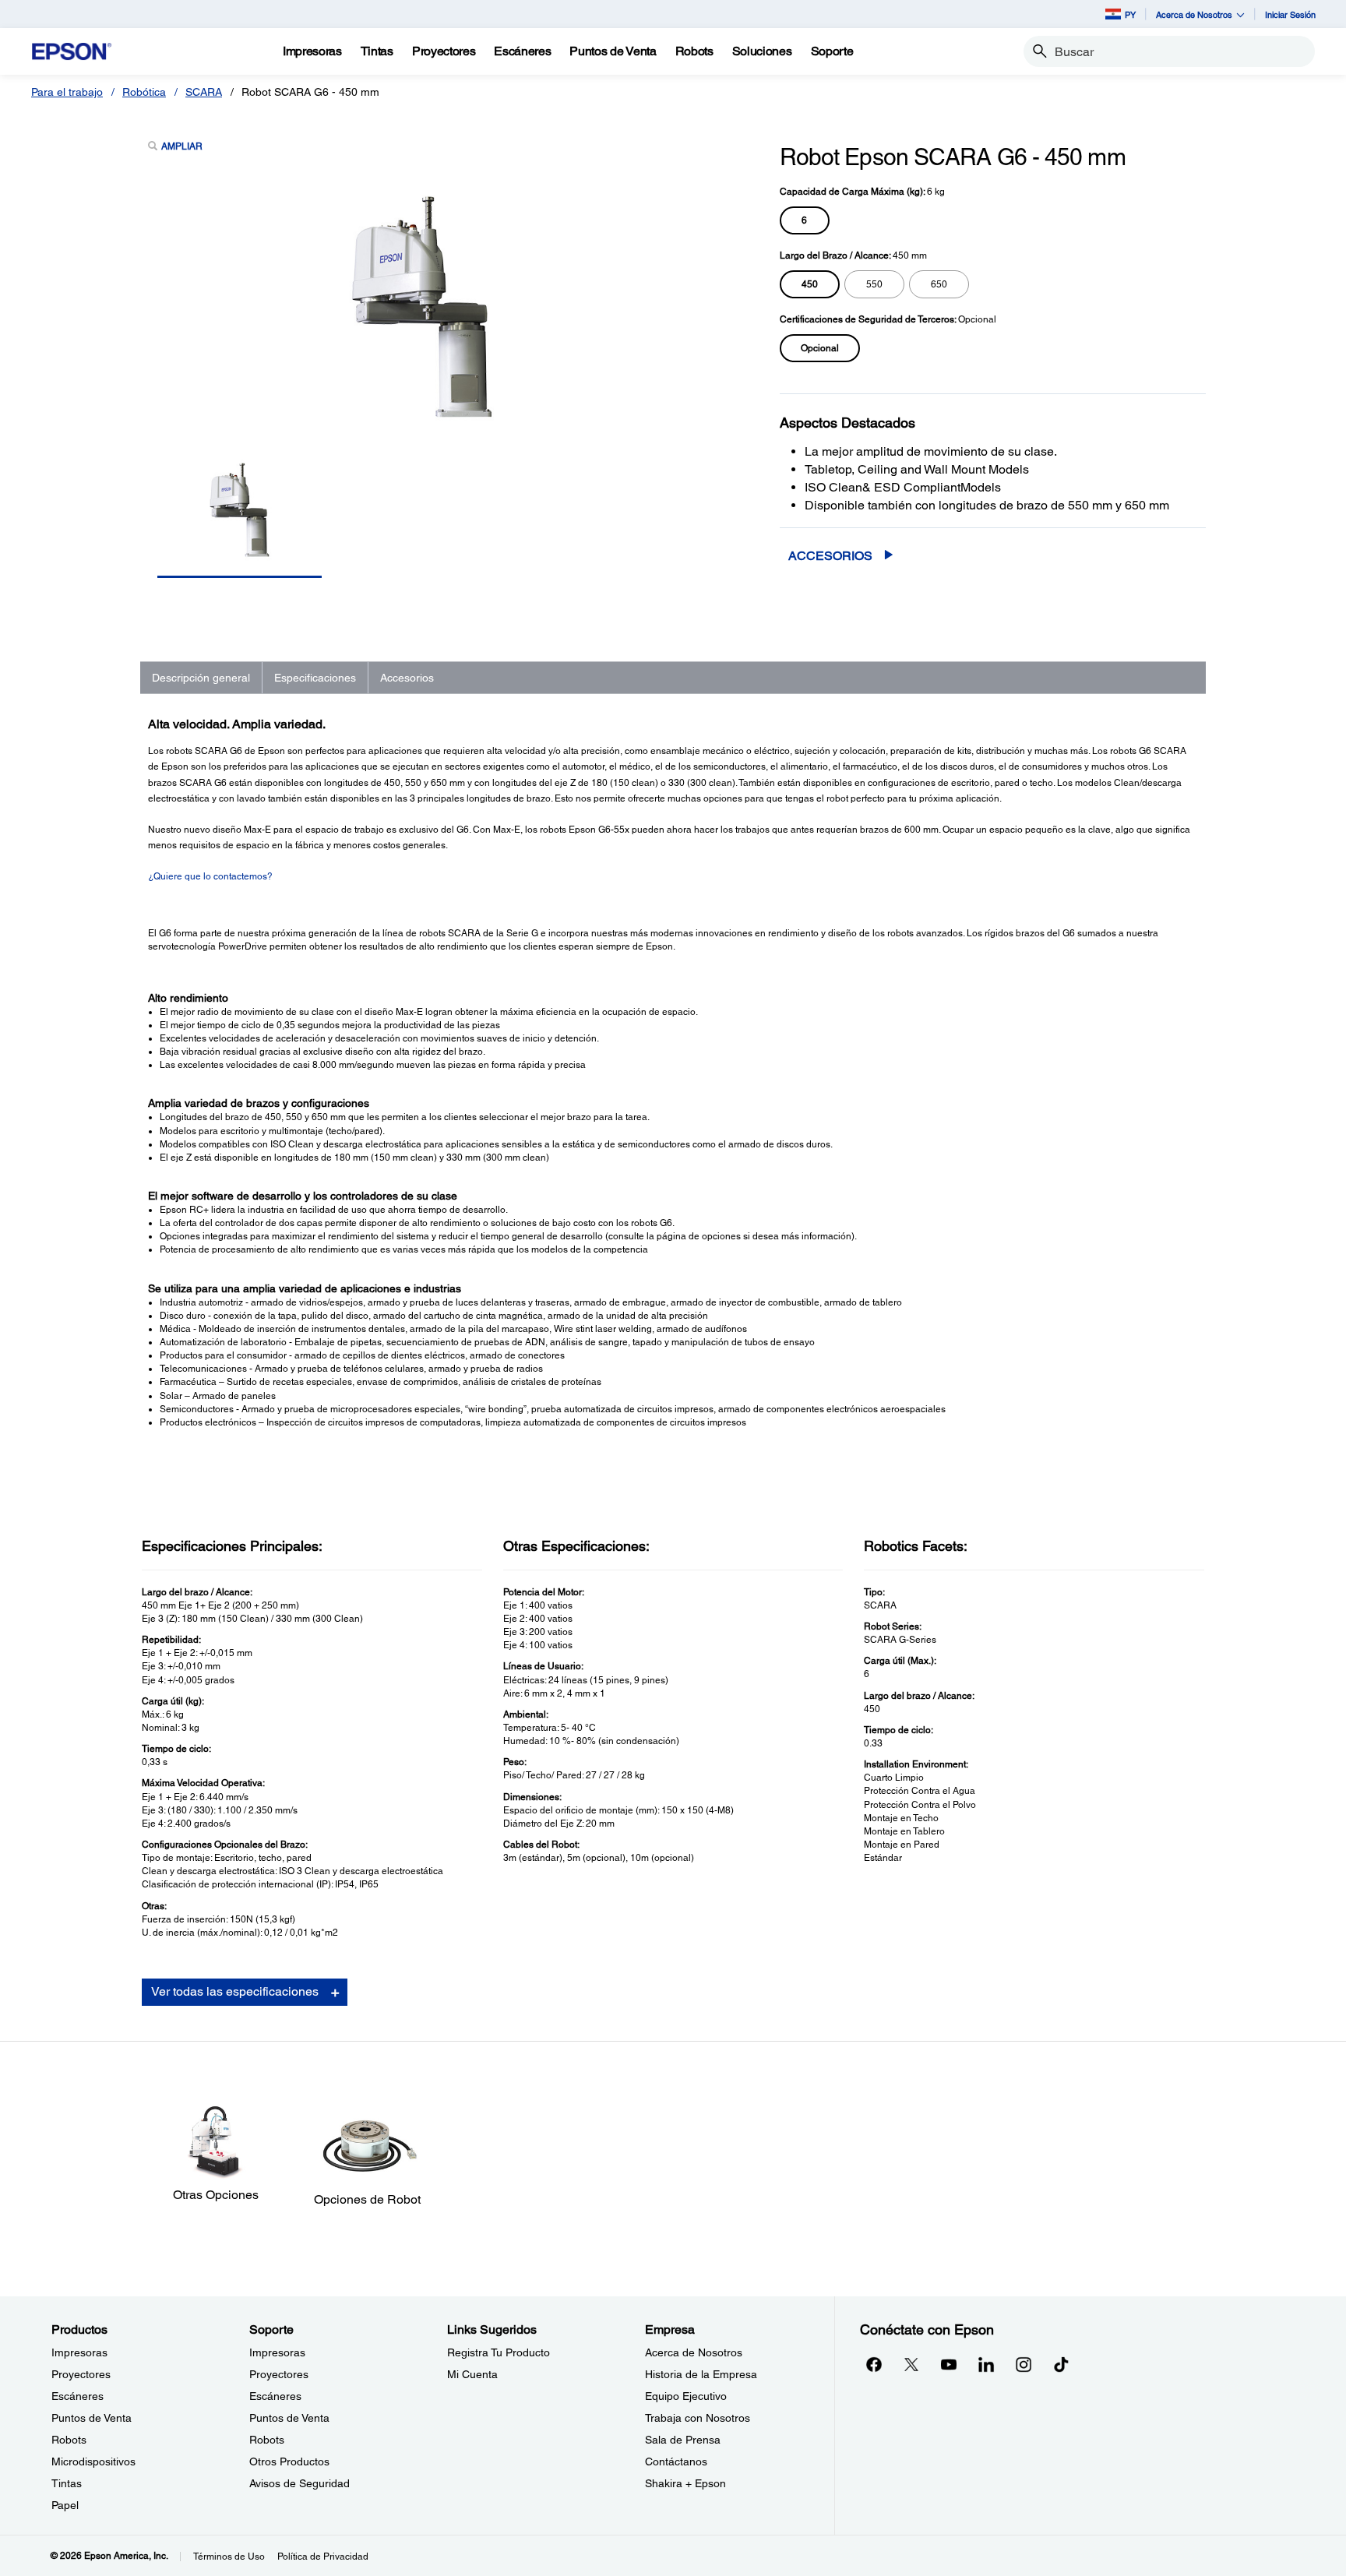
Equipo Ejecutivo (686, 2396)
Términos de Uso (229, 2557)
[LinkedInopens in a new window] (986, 2364)
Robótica (144, 92)
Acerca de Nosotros (694, 2352)
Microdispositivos (93, 2461)
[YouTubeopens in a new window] (949, 2364)
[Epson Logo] (72, 52)
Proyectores (81, 2374)
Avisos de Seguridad (300, 2483)
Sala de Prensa (683, 2440)
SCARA (204, 92)
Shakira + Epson (685, 2483)
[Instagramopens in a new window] (1024, 2364)
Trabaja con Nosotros (698, 2418)
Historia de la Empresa (701, 2374)
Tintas (67, 2483)
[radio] (805, 220)
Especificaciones (315, 678)
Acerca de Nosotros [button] (1194, 14)
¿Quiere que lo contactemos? (210, 876)
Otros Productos (289, 2461)
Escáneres (78, 2396)
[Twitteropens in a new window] (911, 2364)
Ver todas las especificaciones (235, 1991)
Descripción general (201, 678)
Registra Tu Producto (499, 2352)
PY (1130, 14)
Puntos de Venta (92, 2418)
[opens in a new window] (1061, 2364)
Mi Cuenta (472, 2374)
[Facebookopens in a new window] (874, 2364)
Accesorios (830, 556)
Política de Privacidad (323, 2557)
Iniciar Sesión (1290, 14)
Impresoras (79, 2352)
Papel (65, 2505)
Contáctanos (676, 2461)
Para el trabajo (67, 92)
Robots (69, 2440)
